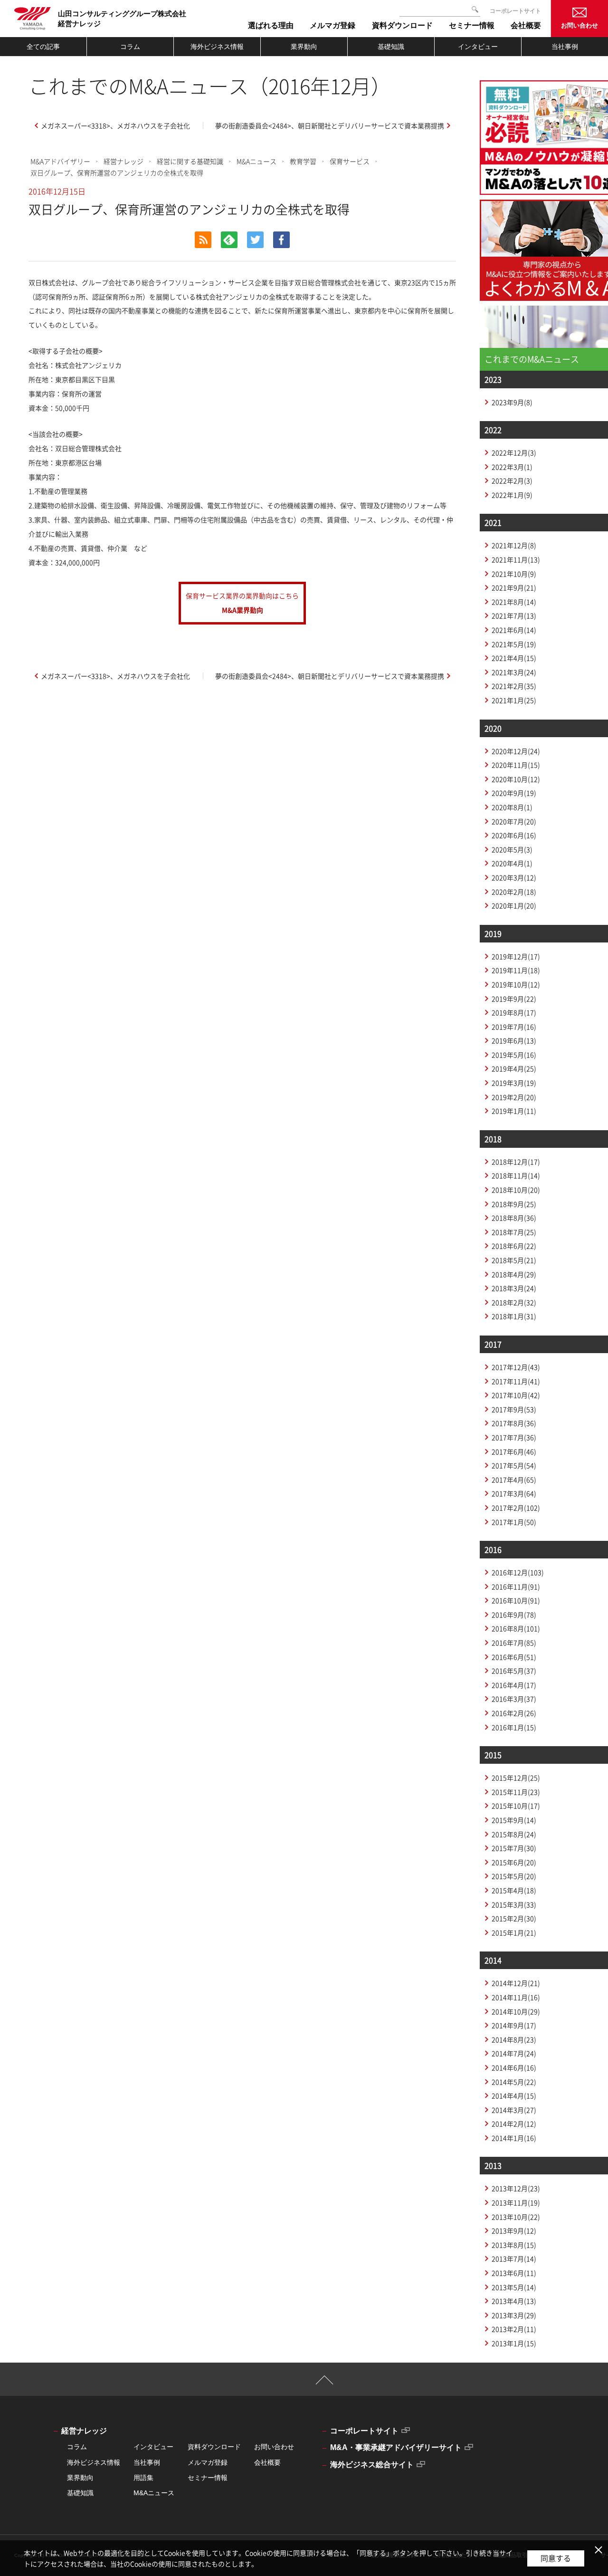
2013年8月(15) (514, 2245)
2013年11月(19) (516, 2202)
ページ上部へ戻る (325, 2384)
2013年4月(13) (514, 2301)
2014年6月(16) (514, 2067)
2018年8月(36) (514, 1218)
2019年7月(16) (514, 1027)
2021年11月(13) (516, 559)
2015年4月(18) (514, 1890)
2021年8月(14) (514, 602)
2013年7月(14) (514, 2259)
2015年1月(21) (514, 1932)
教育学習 (303, 161)
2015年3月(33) (514, 1904)
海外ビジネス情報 (217, 47)
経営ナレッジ (123, 161)
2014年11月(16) (516, 1997)
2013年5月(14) (514, 2287)
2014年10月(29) (516, 2011)
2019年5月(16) (514, 1055)
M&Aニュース (256, 161)
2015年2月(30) (514, 1918)
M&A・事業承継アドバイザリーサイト (396, 2447)
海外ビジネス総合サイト (372, 2465)
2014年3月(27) (514, 2110)
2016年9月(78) (514, 1615)
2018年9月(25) (514, 1204)
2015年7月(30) (514, 1848)
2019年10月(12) (516, 984)
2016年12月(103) (518, 1572)
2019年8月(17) (514, 1012)
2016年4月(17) (514, 1685)
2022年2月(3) (512, 481)
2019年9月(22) (514, 999)
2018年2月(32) (514, 1302)
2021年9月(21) (514, 587)
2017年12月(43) (516, 1367)
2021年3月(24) (514, 672)
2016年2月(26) (514, 1713)
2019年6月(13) (514, 1040)
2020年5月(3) (512, 849)
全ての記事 (43, 47)
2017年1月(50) (514, 1522)
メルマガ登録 (208, 2462)
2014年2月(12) (514, 2124)
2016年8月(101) (516, 1628)
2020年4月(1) (512, 863)
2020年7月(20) (514, 821)
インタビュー (478, 47)
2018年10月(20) (516, 1190)
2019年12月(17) (516, 956)
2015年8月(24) (514, 1834)
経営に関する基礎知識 (190, 161)
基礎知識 (391, 47)
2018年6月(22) (514, 1246)
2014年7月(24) (514, 2053)
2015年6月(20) (514, 1862)
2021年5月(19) (514, 644)
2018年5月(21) (514, 1260)
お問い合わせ (579, 25)
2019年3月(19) (514, 1083)
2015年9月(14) (514, 1820)
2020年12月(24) (516, 751)
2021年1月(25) (514, 700)
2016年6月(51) (514, 1657)
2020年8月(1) (512, 807)
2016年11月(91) (516, 1586)
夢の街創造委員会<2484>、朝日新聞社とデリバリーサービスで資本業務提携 (330, 125)
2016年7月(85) (514, 1643)
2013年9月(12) (514, 2230)
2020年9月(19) (514, 793)
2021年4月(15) (514, 658)
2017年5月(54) (514, 1465)
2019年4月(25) (514, 1068)
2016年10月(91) (516, 1600)
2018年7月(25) (514, 1232)
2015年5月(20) (514, 1876)
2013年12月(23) (516, 2188)
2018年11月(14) (516, 1175)
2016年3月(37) (514, 1699)
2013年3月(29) (514, 2315)
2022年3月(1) (512, 467)
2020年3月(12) (514, 877)
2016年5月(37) (514, 1671)
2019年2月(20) (514, 1097)
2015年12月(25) (516, 1778)
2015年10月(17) (516, 1806)
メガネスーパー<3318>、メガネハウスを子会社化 (115, 125)
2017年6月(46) (514, 1451)
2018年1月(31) (514, 1316)
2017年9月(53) (514, 1409)
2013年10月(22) (516, 2217)
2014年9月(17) (514, 2025)
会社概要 (267, 2462)
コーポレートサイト (515, 11)
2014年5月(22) (514, 2082)
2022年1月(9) (512, 495)
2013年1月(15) (514, 2343)
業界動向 (304, 47)
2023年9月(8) (512, 402)
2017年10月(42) (516, 1395)
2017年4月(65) (514, 1480)
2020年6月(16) (514, 835)
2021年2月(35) (514, 686)
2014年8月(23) (514, 2039)
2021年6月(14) (514, 630)
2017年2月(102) (516, 1508)
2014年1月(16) (514, 2138)
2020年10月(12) (516, 779)
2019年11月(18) (516, 970)
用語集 (143, 2478)
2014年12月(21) (516, 1983)
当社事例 (565, 47)
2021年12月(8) (514, 545)
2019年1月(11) (514, 1111)
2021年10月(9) (514, 574)
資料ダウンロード (214, 2447)
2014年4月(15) (514, 2095)
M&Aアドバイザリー (60, 161)
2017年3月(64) (514, 1493)
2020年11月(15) (516, 765)
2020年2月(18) (514, 892)
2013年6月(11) (514, 2273)
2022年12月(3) (514, 452)
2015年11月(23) (516, 1792)
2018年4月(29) (514, 1274)
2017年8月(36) (514, 1423)
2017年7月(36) (514, 1437)
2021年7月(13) (514, 615)
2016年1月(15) (514, 1727)
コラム (130, 47)
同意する (556, 2558)
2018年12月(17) (516, 1162)
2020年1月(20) (514, 905)
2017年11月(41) (516, 1381)
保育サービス (350, 161)
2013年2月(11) (514, 2329)
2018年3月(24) (514, 1288)
